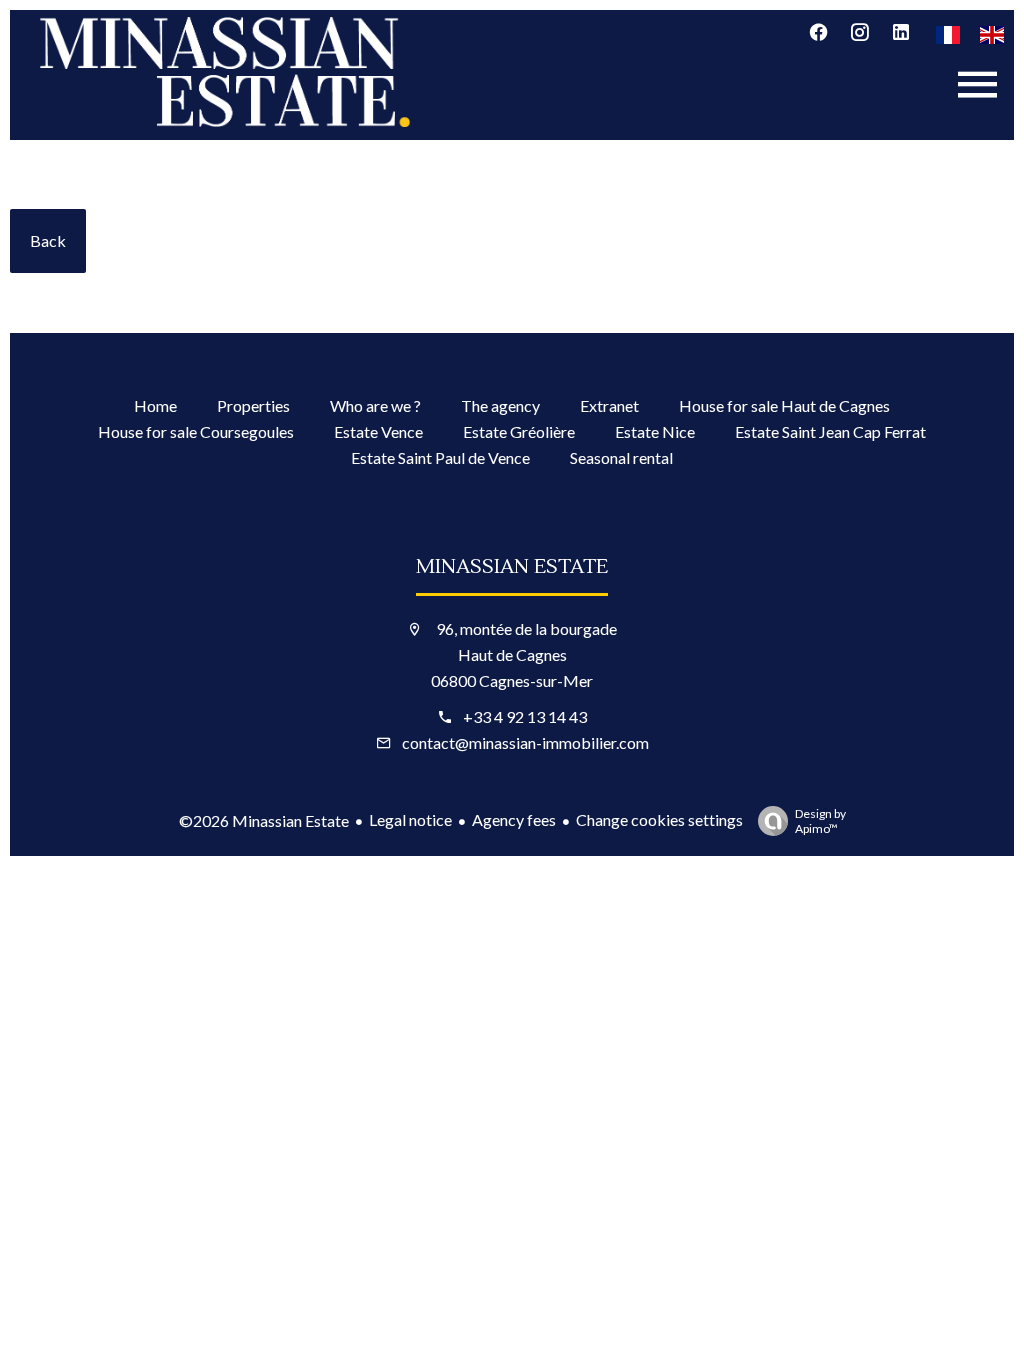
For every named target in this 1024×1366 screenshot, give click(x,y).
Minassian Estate (512, 567)
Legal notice (410, 819)
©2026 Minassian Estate (264, 820)
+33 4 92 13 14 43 (525, 716)
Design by (820, 821)
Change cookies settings (659, 819)
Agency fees (514, 819)
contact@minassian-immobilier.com (525, 742)
